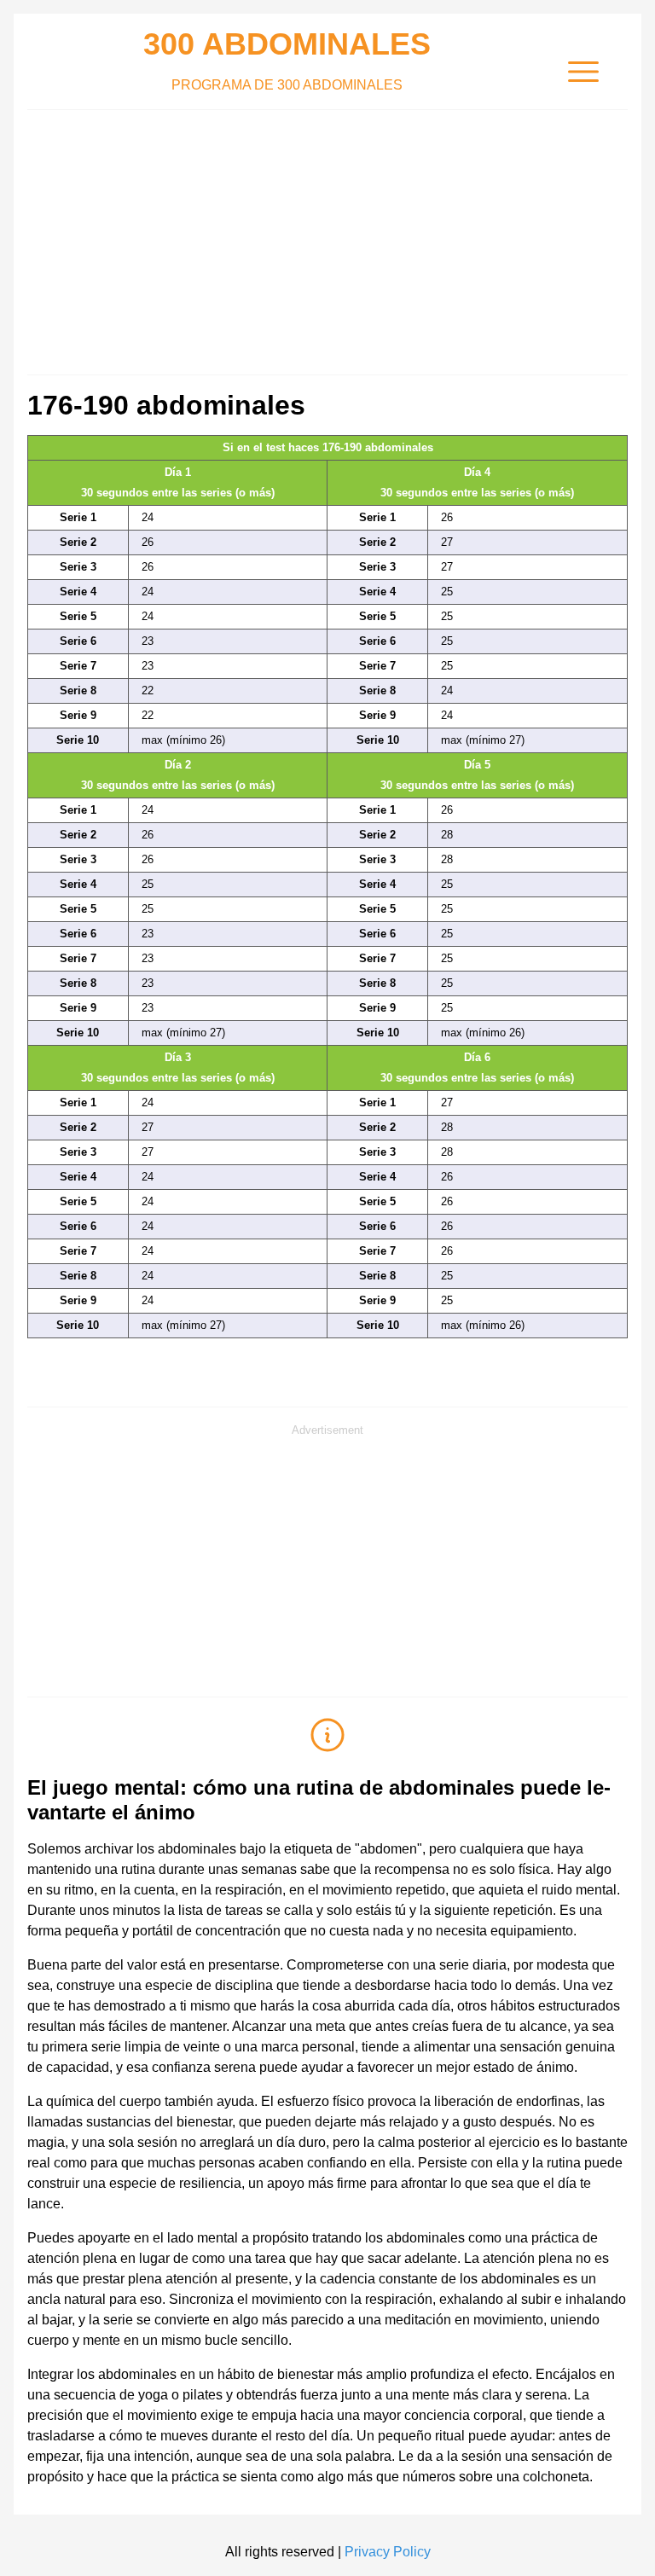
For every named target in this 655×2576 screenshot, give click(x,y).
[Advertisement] (327, 238)
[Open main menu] (583, 72)
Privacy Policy (388, 2552)
